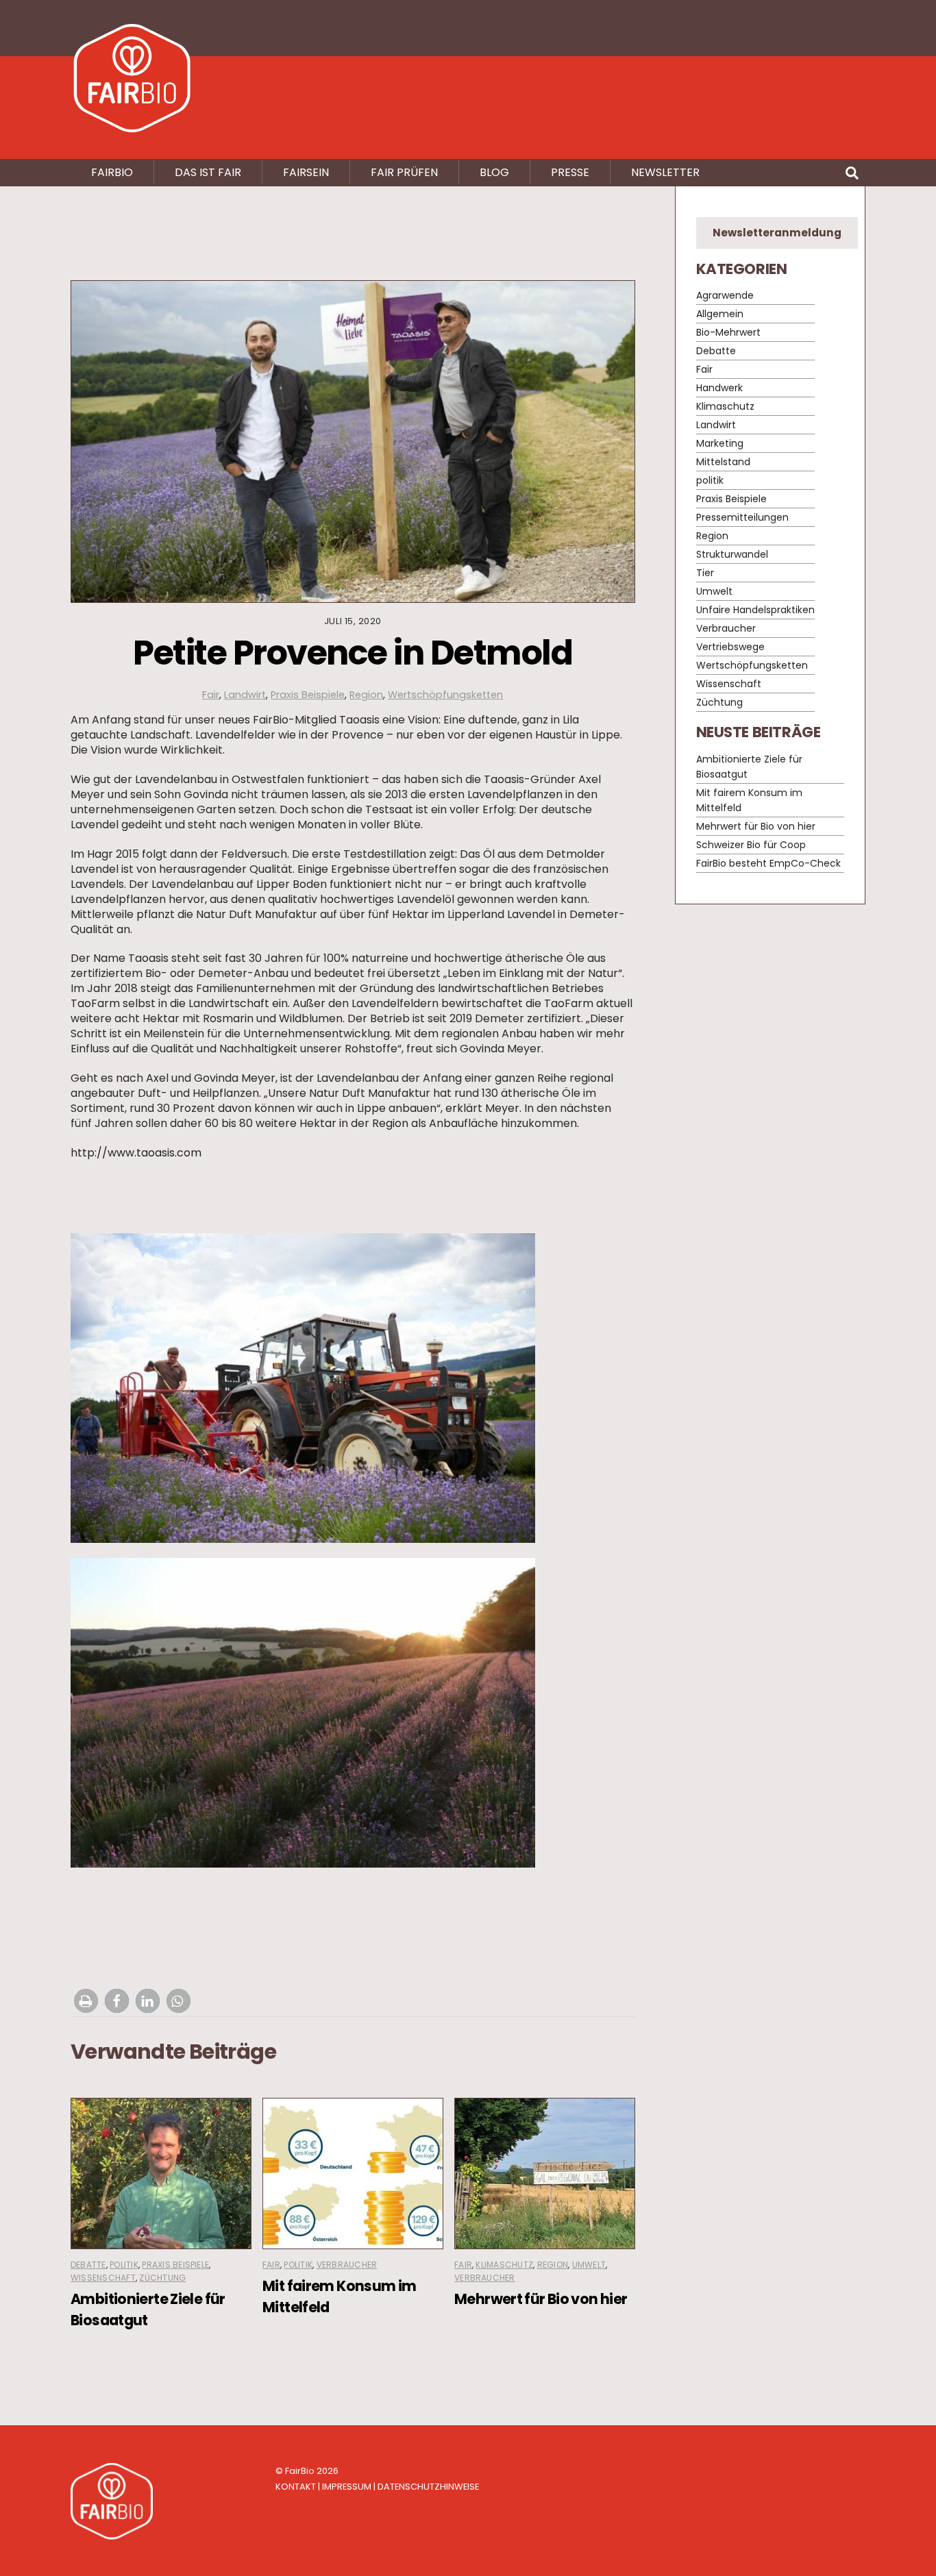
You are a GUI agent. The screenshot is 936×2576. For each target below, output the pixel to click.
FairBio (300, 2471)
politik (124, 2265)
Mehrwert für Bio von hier (541, 2299)
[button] (86, 2001)
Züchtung (162, 2278)
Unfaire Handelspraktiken (755, 610)
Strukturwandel (732, 555)
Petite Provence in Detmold (353, 653)
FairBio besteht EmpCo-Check (768, 863)
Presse (570, 172)
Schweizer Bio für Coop (751, 845)
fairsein (306, 172)
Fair (211, 695)
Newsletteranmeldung (777, 233)
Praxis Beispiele (308, 695)
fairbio (112, 172)
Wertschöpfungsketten (445, 695)
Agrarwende (725, 296)
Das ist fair (208, 172)
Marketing (720, 444)
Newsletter (665, 172)
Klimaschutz (504, 2265)
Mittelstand (723, 462)
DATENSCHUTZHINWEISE (428, 2487)
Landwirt (245, 695)
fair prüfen (404, 172)
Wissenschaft (103, 2278)
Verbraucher (347, 2265)
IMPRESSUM (347, 2487)
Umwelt (589, 2265)
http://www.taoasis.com (136, 1153)
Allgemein (720, 314)
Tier (705, 573)
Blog (494, 172)
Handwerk (719, 388)
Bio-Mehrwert (728, 333)
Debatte (88, 2265)
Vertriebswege (730, 647)
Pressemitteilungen (742, 518)
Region (366, 695)
